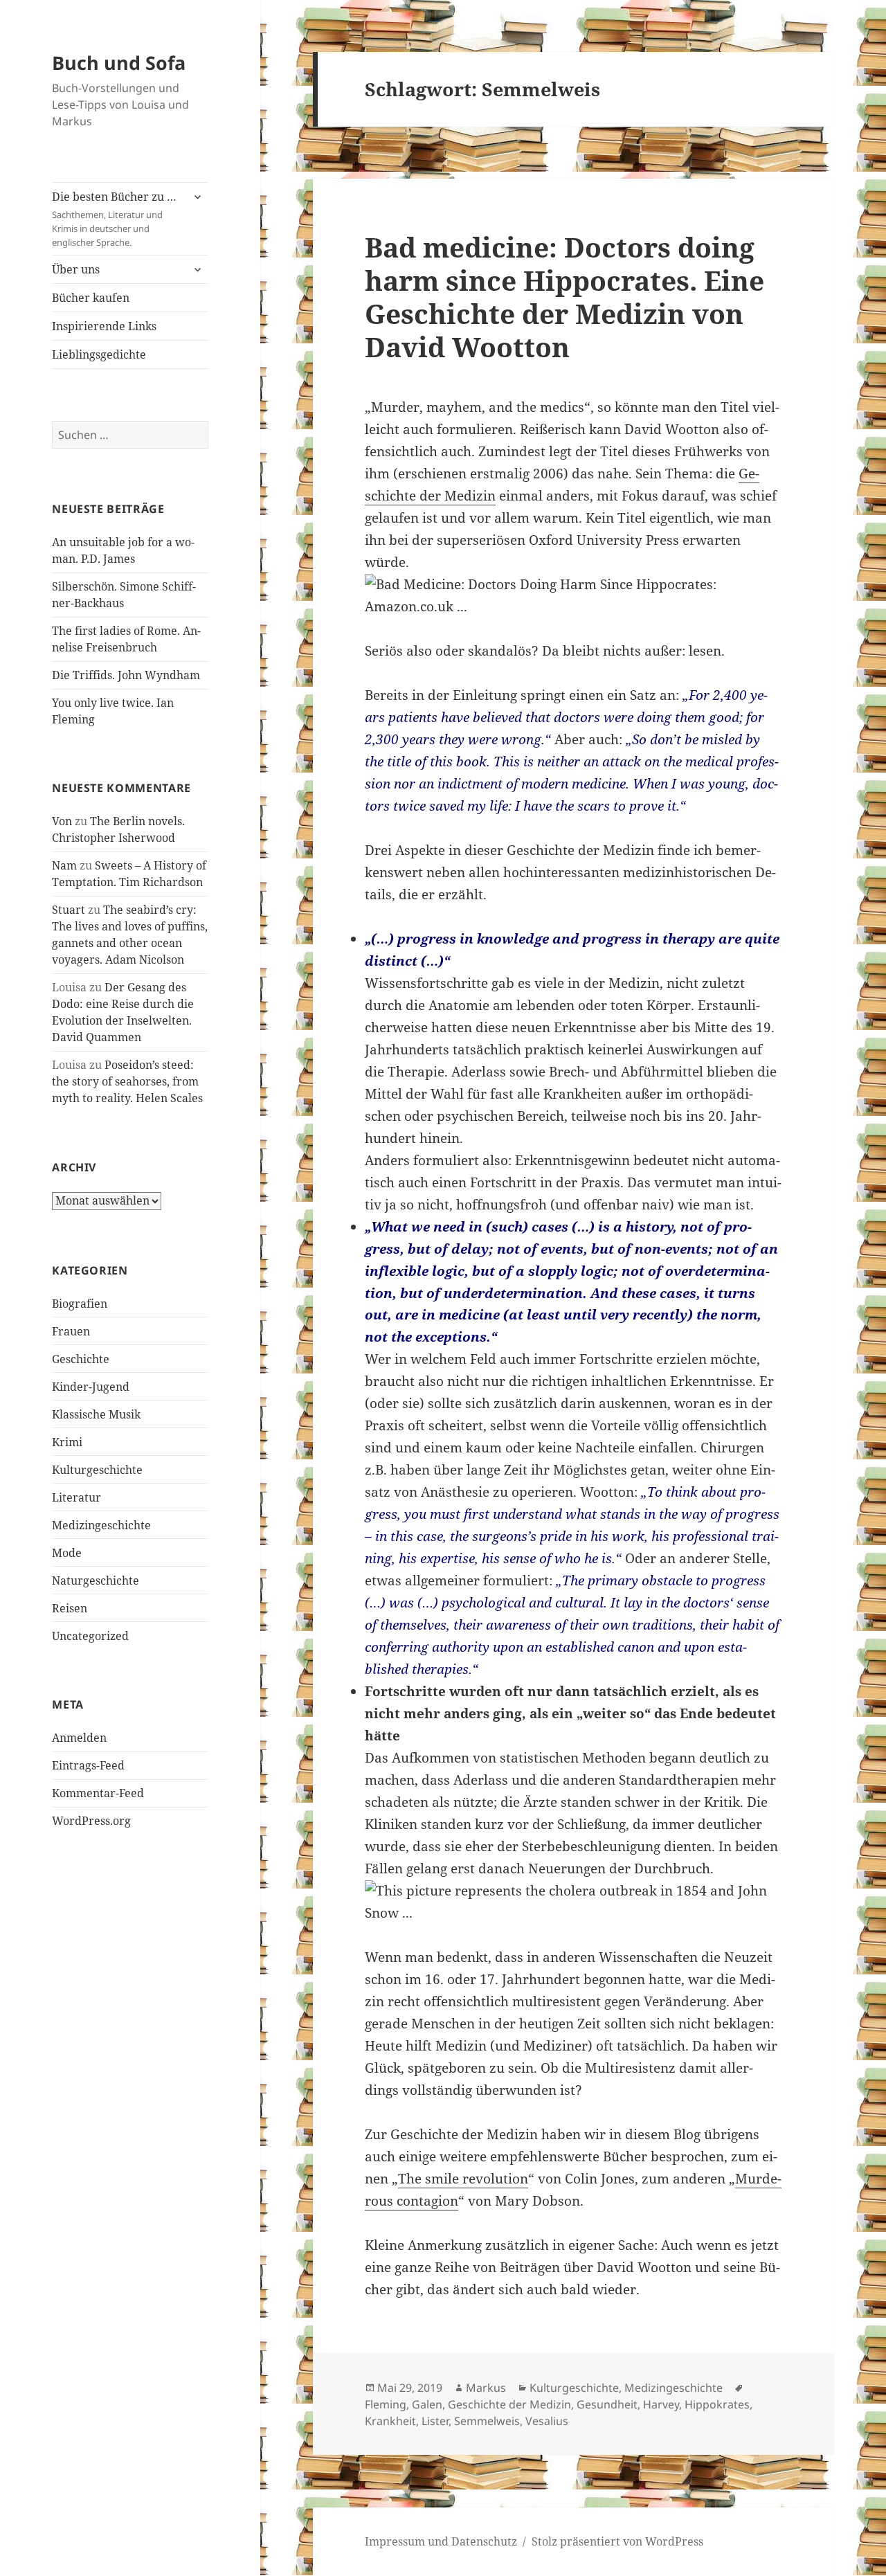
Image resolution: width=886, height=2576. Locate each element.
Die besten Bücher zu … (114, 219)
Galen (427, 2404)
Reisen (70, 1608)
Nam (64, 865)
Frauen (71, 1331)
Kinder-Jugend (91, 1387)
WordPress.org (91, 1821)
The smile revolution (463, 2179)
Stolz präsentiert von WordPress (617, 2541)
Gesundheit (607, 2404)
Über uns (76, 269)
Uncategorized (90, 1636)
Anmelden (79, 1738)
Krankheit (390, 2421)
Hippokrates (717, 2404)
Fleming (386, 2404)
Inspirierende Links (104, 326)
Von (62, 821)
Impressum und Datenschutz (441, 2541)
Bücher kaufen (91, 298)
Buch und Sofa (119, 63)
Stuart (69, 910)
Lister (435, 2421)
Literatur (76, 1497)
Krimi (67, 1442)
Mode (67, 1553)
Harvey (661, 2404)
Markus (486, 2388)
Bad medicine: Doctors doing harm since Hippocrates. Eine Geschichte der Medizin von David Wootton (564, 297)
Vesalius (547, 2421)
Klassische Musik (96, 1414)
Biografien (80, 1304)
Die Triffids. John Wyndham (126, 675)
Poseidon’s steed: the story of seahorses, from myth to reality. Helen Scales (127, 1081)
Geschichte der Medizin (509, 2404)
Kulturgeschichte (97, 1470)
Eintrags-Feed (88, 1765)
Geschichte (81, 1359)
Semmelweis (487, 2421)
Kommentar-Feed (98, 1793)
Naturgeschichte (96, 1580)
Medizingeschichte (101, 1525)
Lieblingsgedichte (99, 354)
